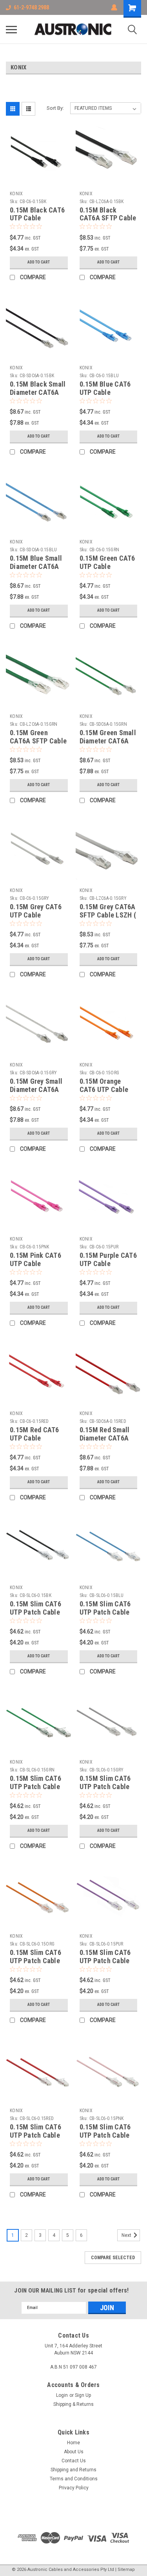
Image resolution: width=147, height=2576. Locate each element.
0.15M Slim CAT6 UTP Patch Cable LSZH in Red (35, 2135)
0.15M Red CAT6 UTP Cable (34, 1434)
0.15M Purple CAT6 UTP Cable (108, 1259)
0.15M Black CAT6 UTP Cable (37, 214)
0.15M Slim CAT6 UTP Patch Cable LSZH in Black (35, 1612)
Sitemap (126, 2570)
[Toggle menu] (11, 29)
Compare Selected (113, 2258)
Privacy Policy (74, 2488)
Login (62, 2395)
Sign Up (83, 2395)
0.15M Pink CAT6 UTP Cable (35, 1259)
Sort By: (55, 108)
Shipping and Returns (73, 2470)
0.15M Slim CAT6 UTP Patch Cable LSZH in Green (35, 1787)
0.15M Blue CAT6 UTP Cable (105, 388)
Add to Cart (39, 262)
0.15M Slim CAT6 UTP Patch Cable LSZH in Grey (105, 1787)
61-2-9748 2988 (31, 7)
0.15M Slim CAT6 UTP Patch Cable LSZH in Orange (35, 1961)
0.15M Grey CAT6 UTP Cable (36, 911)
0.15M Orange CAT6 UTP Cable (104, 1085)
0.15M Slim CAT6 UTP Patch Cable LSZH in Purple (105, 1961)
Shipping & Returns (73, 2404)
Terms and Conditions (74, 2479)
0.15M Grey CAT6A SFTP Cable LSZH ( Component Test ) (108, 915)
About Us (74, 2452)
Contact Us (74, 2461)
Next (127, 2235)
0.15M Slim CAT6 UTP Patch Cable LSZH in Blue (105, 1612)
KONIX (16, 194)
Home (73, 2443)
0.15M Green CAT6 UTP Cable (107, 562)
